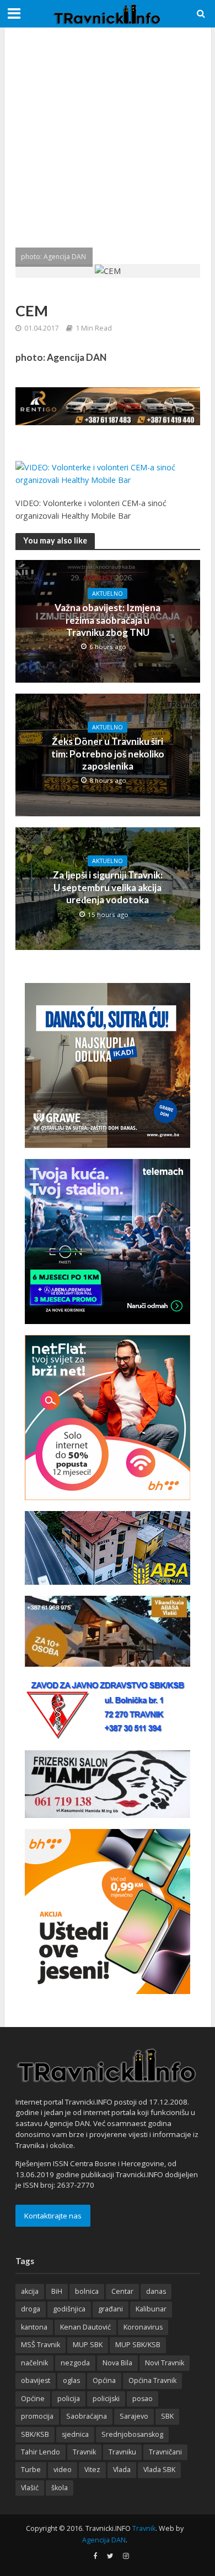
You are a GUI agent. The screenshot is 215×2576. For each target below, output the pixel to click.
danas (156, 2291)
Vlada (122, 2470)
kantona (34, 2327)
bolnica (87, 2291)
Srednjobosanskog (132, 2434)
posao (143, 2399)
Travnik (84, 2452)
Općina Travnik (152, 2380)
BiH (57, 2291)
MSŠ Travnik (41, 2345)
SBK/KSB (35, 2434)
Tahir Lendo (41, 2452)
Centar (122, 2291)
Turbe (31, 2470)
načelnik (34, 2363)
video (63, 2470)
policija (69, 2399)
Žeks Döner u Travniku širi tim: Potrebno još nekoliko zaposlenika (108, 754)
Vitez (92, 2470)
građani (111, 2309)
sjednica (75, 2434)
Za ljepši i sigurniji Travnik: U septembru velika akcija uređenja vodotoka (108, 887)
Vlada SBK (159, 2470)
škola (60, 2488)
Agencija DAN (104, 2540)
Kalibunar (151, 2309)
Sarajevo (134, 2416)
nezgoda (75, 2363)
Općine (33, 2399)
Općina (104, 2380)
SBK (167, 2416)
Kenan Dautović (85, 2327)
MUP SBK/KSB (138, 2345)
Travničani (165, 2452)
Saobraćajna (87, 2416)
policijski (106, 2399)
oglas (71, 2380)
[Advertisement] (108, 146)
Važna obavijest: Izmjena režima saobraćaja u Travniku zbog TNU (108, 620)
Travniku (122, 2452)
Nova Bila (117, 2363)
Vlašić (30, 2488)
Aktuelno (108, 594)
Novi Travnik (165, 2363)
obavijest (36, 2380)
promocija (37, 2416)
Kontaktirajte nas (53, 2216)
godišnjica (69, 2309)
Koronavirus (143, 2327)
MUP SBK (88, 2345)
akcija (30, 2291)
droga (31, 2309)
